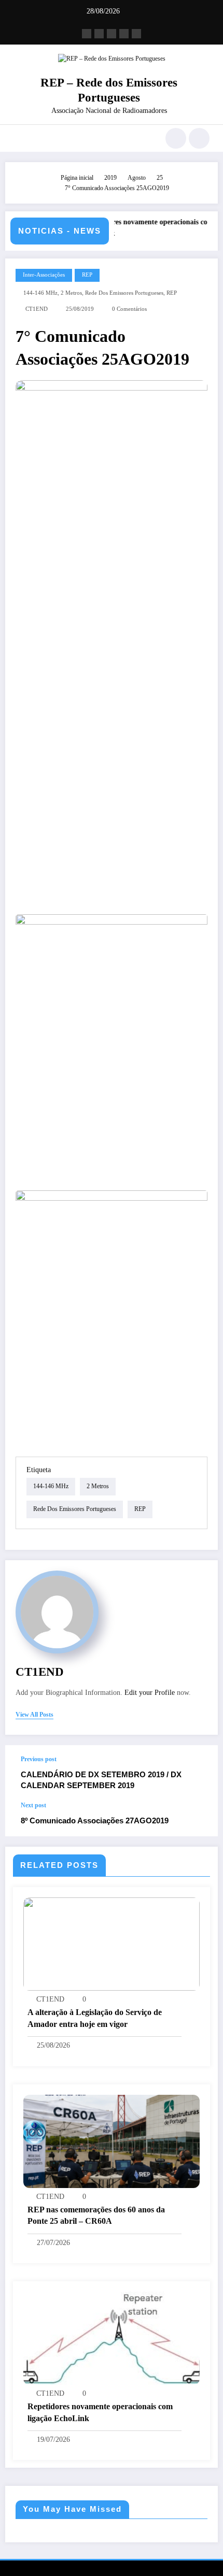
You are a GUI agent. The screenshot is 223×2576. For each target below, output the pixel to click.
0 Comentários (129, 309)
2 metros (71, 293)
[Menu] (18, 138)
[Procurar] (176, 138)
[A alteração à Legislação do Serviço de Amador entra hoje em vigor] (112, 1944)
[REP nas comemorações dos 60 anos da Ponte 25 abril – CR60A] (112, 2140)
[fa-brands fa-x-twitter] (99, 34)
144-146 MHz (40, 293)
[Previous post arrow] (199, 1773)
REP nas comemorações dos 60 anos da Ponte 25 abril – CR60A (96, 2215)
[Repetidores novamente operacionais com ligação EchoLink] (112, 2338)
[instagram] (124, 34)
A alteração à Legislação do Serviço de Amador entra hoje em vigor (95, 2018)
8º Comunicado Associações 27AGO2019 (95, 1821)
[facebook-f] (87, 34)
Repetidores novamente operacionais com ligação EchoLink (100, 2412)
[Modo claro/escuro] (199, 138)
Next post (33, 1805)
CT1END (37, 309)
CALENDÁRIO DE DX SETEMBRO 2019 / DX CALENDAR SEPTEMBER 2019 (101, 1780)
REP (87, 275)
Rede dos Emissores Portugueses (124, 293)
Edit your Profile (150, 1693)
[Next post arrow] (199, 1819)
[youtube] (136, 34)
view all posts (34, 1715)
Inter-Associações (44, 275)
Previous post (39, 1759)
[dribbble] (112, 34)
